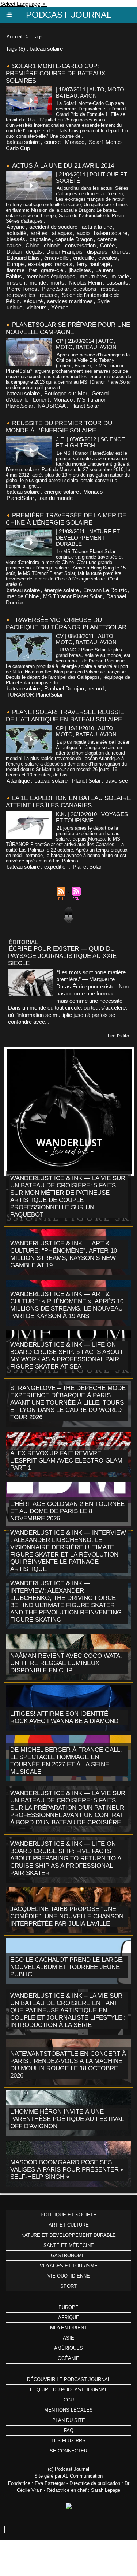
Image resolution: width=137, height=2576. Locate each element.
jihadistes (80, 270)
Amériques (68, 2348)
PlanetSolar (55, 289)
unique (14, 307)
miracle (120, 276)
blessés (16, 239)
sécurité (33, 301)
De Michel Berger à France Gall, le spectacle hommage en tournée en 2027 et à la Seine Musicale (66, 1761)
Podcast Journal (69, 15)
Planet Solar (85, 406)
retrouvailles (21, 295)
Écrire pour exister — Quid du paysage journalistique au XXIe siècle (62, 956)
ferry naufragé (93, 264)
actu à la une (97, 227)
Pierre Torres (22, 289)
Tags (38, 37)
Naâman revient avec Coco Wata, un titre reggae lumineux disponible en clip (66, 1663)
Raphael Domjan (64, 688)
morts (57, 283)
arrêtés (39, 233)
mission (16, 283)
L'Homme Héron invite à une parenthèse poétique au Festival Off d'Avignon (67, 2119)
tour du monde (56, 498)
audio (83, 233)
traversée (117, 781)
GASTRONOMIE (69, 2256)
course (52, 142)
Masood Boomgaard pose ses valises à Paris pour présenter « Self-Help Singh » (67, 2170)
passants (117, 283)
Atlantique (18, 781)
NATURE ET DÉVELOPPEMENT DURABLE (68, 2235)
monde (38, 283)
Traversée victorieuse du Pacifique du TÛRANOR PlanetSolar (66, 624)
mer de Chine (23, 596)
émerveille (56, 258)
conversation (80, 245)
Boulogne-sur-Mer (66, 393)
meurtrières (93, 276)
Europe (15, 264)
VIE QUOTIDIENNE (69, 2276)
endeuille (83, 258)
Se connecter (68, 2451)
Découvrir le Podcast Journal (69, 2379)
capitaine (40, 239)
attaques (62, 233)
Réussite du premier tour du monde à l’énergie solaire (59, 427)
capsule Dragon (74, 239)
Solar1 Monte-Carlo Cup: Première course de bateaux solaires (56, 73)
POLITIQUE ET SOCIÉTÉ (68, 2215)
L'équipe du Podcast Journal (69, 2390)
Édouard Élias (23, 258)
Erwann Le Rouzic (105, 590)
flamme (16, 270)
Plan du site (69, 2420)
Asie (68, 2338)
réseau (109, 289)
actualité (16, 233)
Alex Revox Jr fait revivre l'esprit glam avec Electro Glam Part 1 (66, 1461)
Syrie (103, 301)
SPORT (68, 2286)
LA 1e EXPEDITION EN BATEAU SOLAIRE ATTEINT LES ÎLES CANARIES (68, 802)
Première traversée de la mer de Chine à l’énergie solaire (66, 519)
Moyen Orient (68, 2328)
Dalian (14, 252)
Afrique (69, 2317)
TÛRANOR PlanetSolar (35, 695)
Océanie (68, 2358)
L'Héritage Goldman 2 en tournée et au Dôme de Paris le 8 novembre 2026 (67, 1511)
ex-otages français (50, 264)
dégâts (34, 252)
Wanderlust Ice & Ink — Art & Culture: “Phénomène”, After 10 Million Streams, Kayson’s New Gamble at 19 (64, 1254)
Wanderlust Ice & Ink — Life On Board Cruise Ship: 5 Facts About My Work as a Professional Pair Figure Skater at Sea (67, 1356)
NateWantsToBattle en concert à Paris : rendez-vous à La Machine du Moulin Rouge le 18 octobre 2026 (68, 2065)
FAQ (69, 2430)
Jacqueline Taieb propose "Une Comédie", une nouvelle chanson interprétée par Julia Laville (67, 1916)
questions (85, 289)
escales (108, 258)
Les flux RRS (68, 2441)
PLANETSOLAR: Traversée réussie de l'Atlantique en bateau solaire (65, 716)
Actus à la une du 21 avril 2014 (63, 166)
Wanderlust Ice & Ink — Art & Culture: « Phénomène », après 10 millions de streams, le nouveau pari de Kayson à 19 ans (67, 1305)
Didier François (64, 252)
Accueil (14, 37)
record (96, 688)
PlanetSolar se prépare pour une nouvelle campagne (68, 328)
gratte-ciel (53, 270)
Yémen (60, 307)
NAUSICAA (52, 406)
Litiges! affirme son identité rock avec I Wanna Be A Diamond (64, 1717)
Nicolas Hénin (85, 283)
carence (107, 239)
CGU (69, 2400)
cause (14, 245)
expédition (56, 867)
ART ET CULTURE (69, 2225)
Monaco (75, 142)
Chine (33, 245)
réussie (49, 295)
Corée (107, 245)
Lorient (41, 400)
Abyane (16, 227)
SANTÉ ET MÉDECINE (69, 2245)
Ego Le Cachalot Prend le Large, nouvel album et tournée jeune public (67, 1967)
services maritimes (70, 301)
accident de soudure (53, 227)
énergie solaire (62, 492)
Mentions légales (68, 2410)
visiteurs (37, 307)
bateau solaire (23, 142)
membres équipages (51, 276)
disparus (97, 252)
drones (120, 252)
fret (33, 270)
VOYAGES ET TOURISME (69, 2266)
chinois (52, 245)
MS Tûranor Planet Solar (73, 596)
